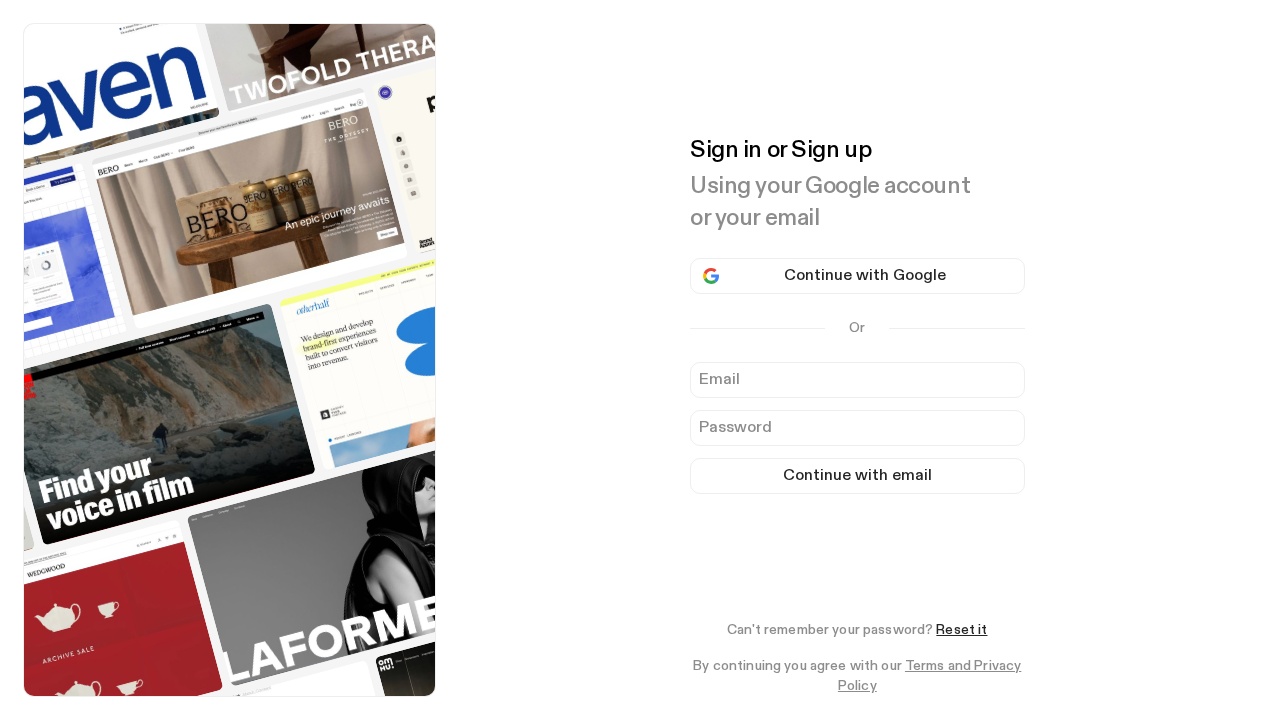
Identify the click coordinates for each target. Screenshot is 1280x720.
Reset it (961, 630)
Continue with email (857, 476)
